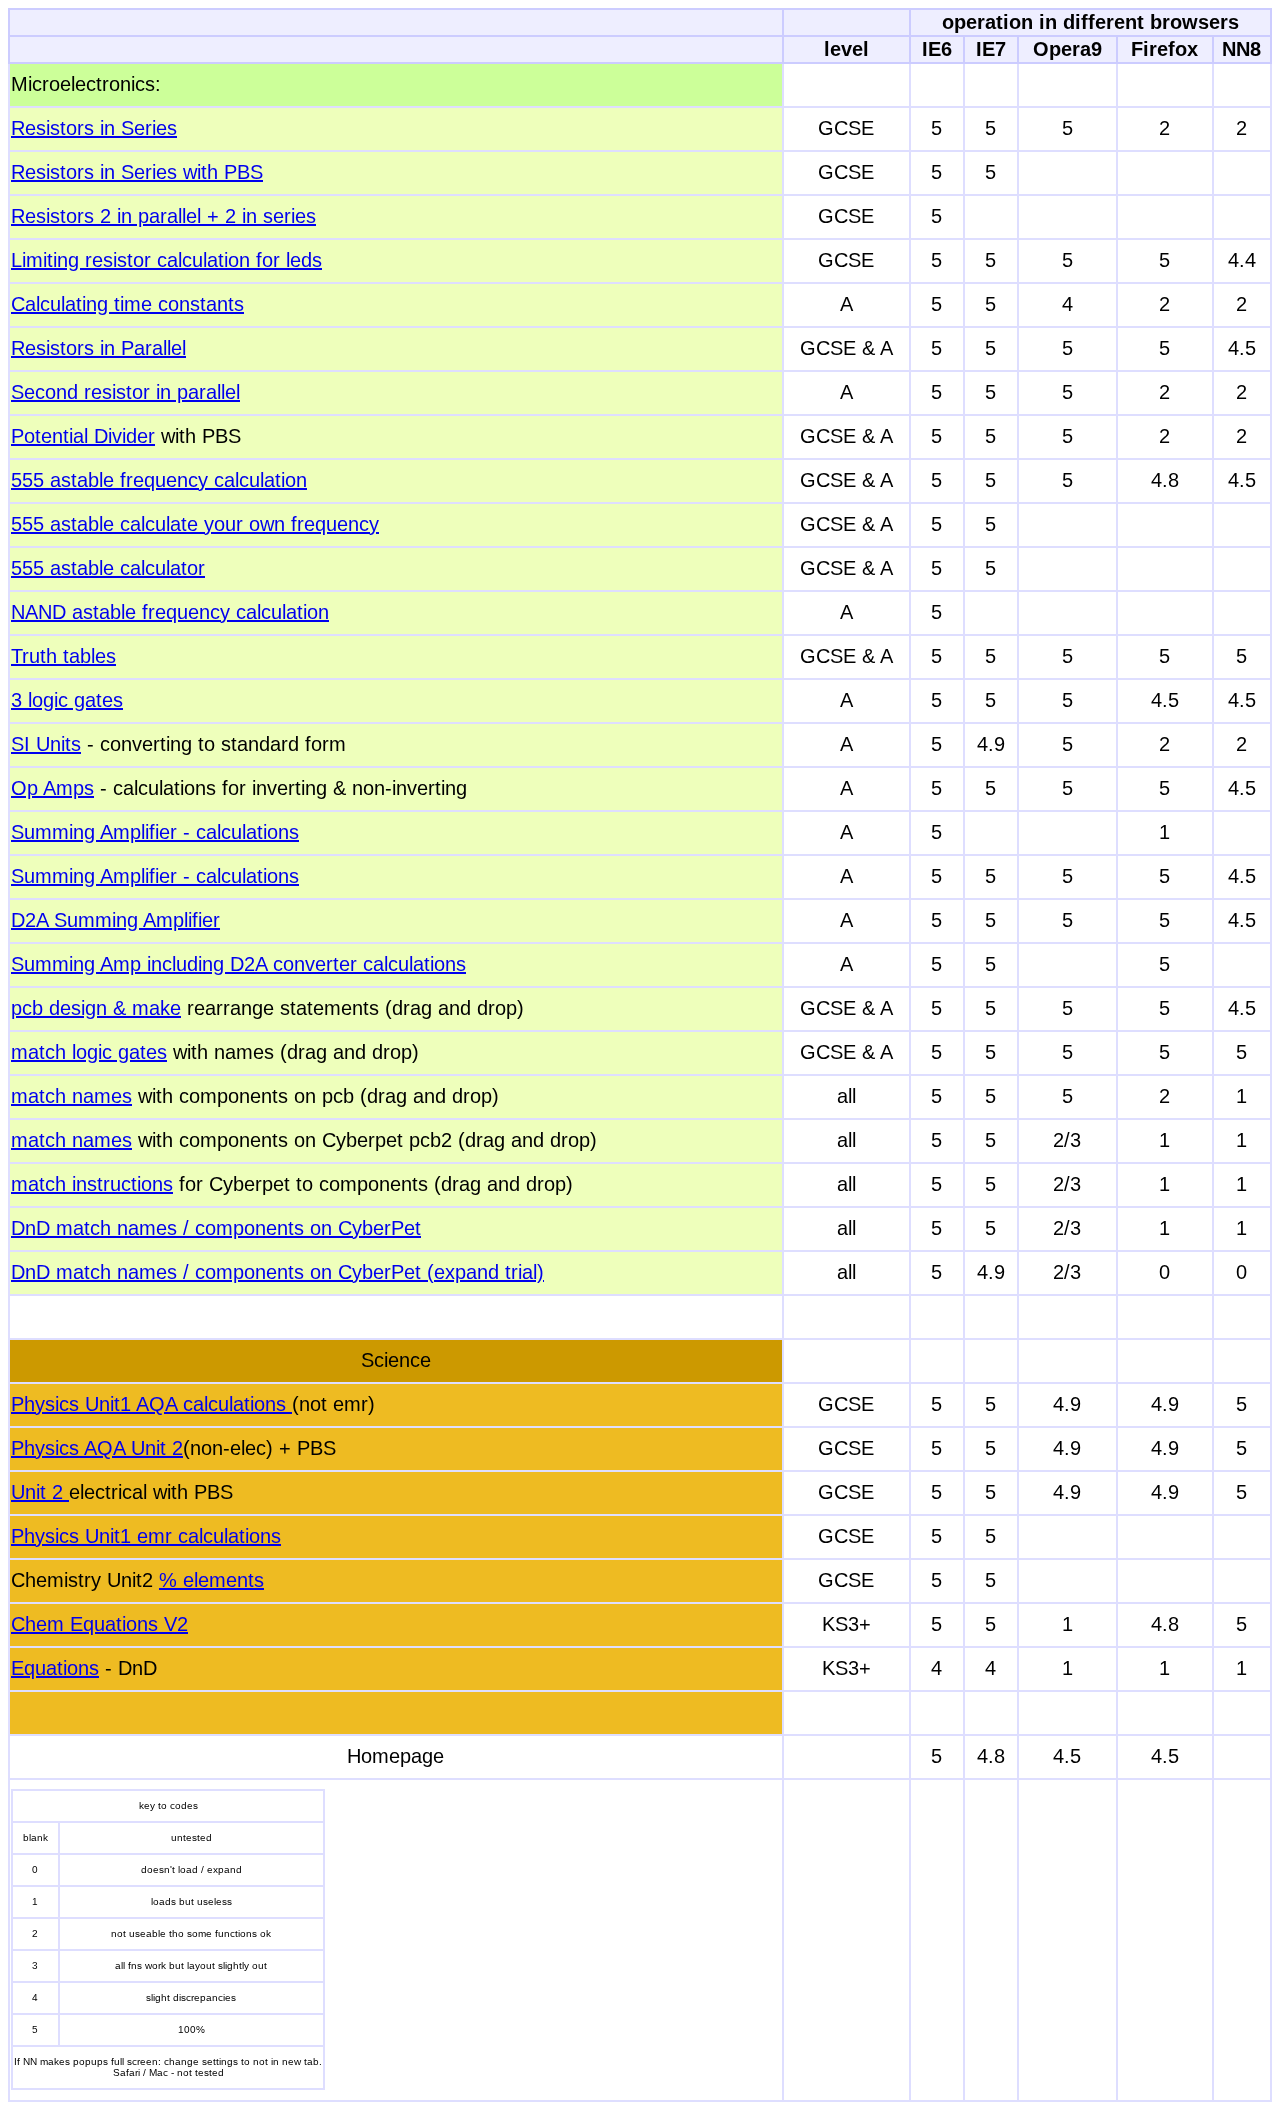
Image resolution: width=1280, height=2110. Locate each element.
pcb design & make (96, 1008)
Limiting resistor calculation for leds (166, 260)
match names (71, 1096)
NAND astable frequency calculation (170, 612)
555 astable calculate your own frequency (195, 524)
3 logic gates (67, 700)
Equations (55, 1668)
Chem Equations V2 (99, 1624)
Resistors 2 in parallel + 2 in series (163, 216)
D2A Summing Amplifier (115, 920)
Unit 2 (40, 1492)
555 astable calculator (108, 568)
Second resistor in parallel (125, 392)
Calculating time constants (127, 304)
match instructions (92, 1184)
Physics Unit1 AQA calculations (151, 1404)
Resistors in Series (94, 128)
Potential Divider (83, 436)
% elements (211, 1580)
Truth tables (63, 656)
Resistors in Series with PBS (137, 172)
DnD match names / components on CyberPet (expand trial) (277, 1272)
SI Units (46, 744)
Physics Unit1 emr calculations (146, 1536)
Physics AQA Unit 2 (97, 1448)
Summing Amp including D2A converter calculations (238, 964)
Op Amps (52, 788)
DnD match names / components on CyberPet (216, 1228)
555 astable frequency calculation (159, 480)
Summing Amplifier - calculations (155, 832)
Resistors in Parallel (98, 348)
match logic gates (89, 1052)
